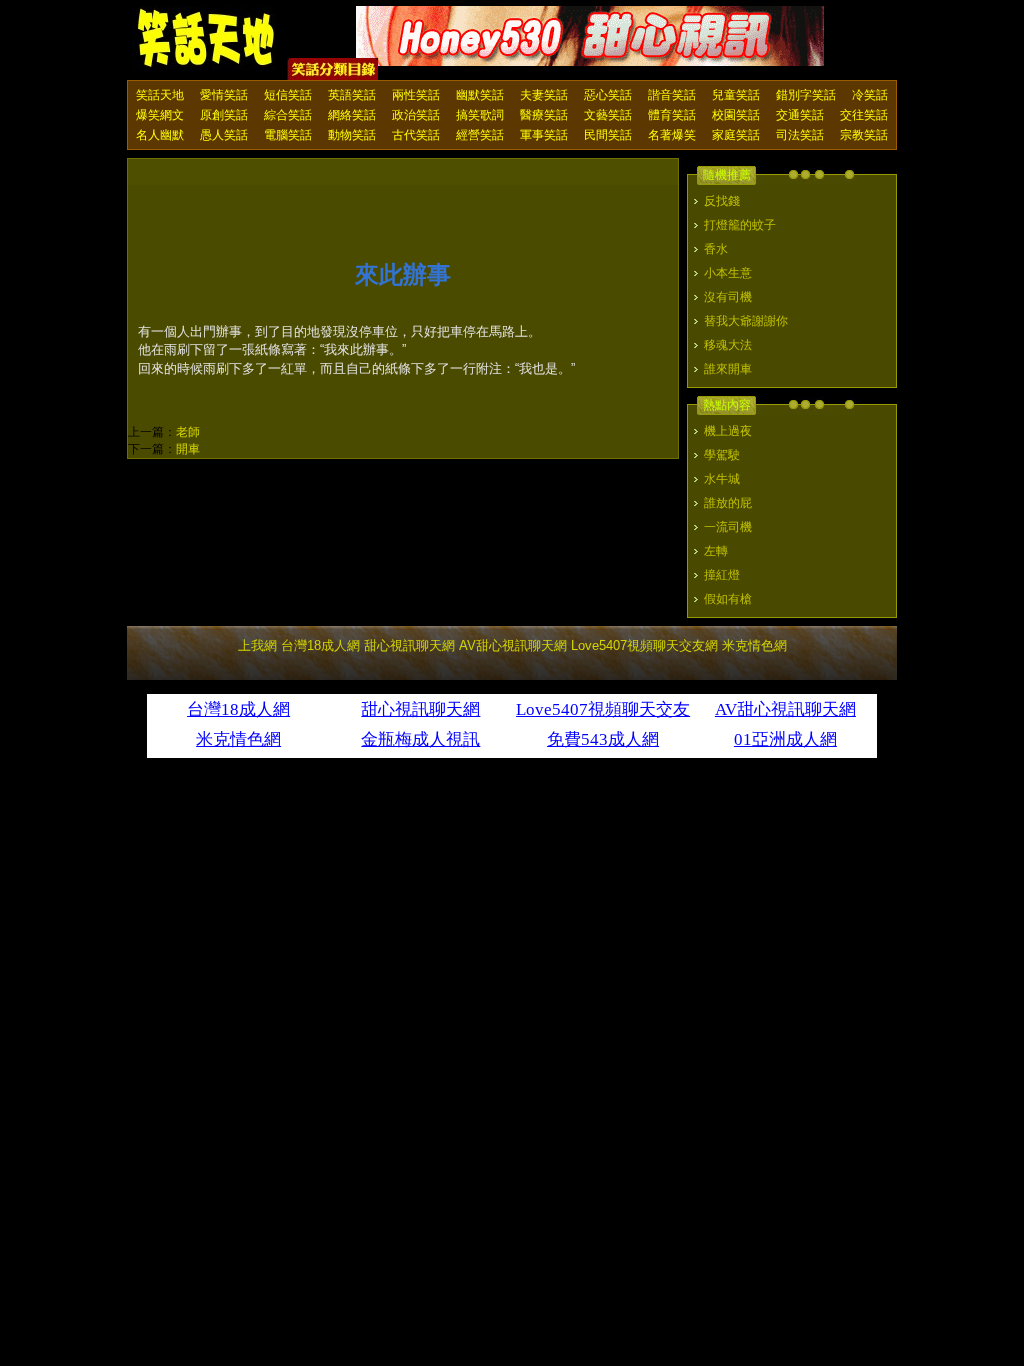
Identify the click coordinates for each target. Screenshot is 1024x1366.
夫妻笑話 (544, 95)
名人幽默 (160, 135)
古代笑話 (416, 135)
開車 (188, 449)
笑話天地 (160, 95)
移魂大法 (728, 345)
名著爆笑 (672, 135)
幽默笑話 (480, 95)
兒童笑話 (736, 95)
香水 (716, 249)
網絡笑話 (352, 115)
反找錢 (722, 201)
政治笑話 (416, 115)
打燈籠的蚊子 (740, 225)
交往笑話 (864, 115)
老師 (188, 432)
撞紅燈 (722, 575)
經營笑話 (480, 135)
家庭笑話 (736, 135)
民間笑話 (608, 135)
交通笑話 (800, 115)
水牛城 (722, 479)
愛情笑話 (224, 95)
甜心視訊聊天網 (409, 645)
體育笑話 (672, 115)
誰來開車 (728, 369)
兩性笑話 (416, 95)
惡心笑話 (608, 95)
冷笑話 (870, 95)
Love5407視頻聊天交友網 (644, 645)
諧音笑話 (672, 95)
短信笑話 (288, 95)
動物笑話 (352, 135)
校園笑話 (736, 115)
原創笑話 (224, 115)
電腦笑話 (288, 135)
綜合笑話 (288, 115)
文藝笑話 (608, 115)
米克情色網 (754, 645)
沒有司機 (728, 297)
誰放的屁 (728, 503)
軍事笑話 (544, 135)
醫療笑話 (544, 115)
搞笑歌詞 (480, 115)
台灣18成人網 (320, 645)
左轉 (716, 551)
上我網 (257, 645)
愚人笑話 (224, 135)
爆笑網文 (160, 115)
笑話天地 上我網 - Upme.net (207, 39)
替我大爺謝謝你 (746, 321)
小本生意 (728, 273)
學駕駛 (722, 455)
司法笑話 (800, 135)
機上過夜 (728, 431)
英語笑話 (352, 95)
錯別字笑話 (806, 95)
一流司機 (728, 527)
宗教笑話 (864, 135)
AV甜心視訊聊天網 (513, 645)
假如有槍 (728, 599)
